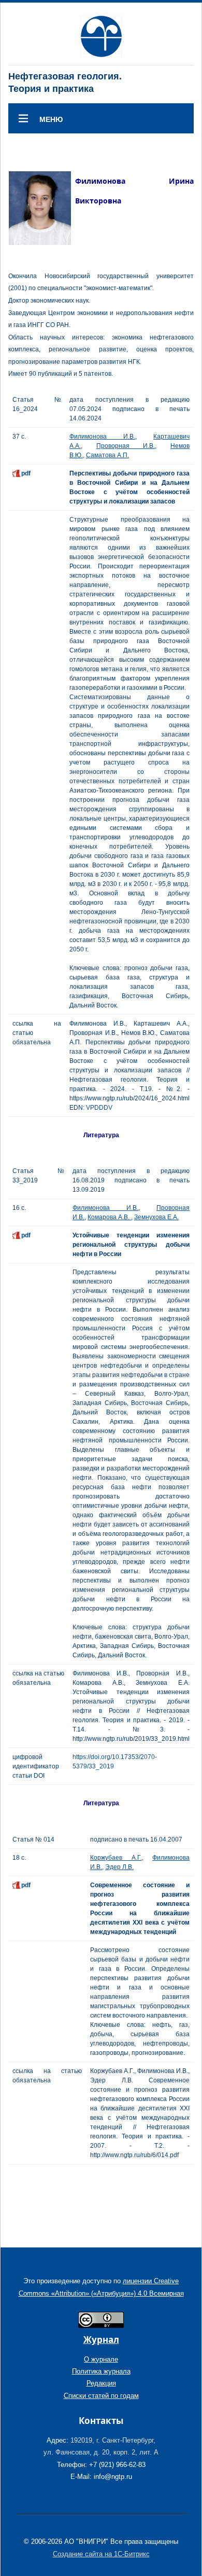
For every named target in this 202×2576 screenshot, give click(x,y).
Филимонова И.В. (102, 437)
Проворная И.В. (126, 446)
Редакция (101, 2383)
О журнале (101, 2359)
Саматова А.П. (107, 455)
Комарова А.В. (109, 1217)
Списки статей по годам (101, 2396)
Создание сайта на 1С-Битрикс (101, 2554)
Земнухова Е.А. (156, 1217)
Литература (101, 1135)
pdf (26, 473)
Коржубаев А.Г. (116, 1858)
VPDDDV (99, 1108)
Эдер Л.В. (119, 1867)
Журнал (101, 2340)
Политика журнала (101, 2371)
